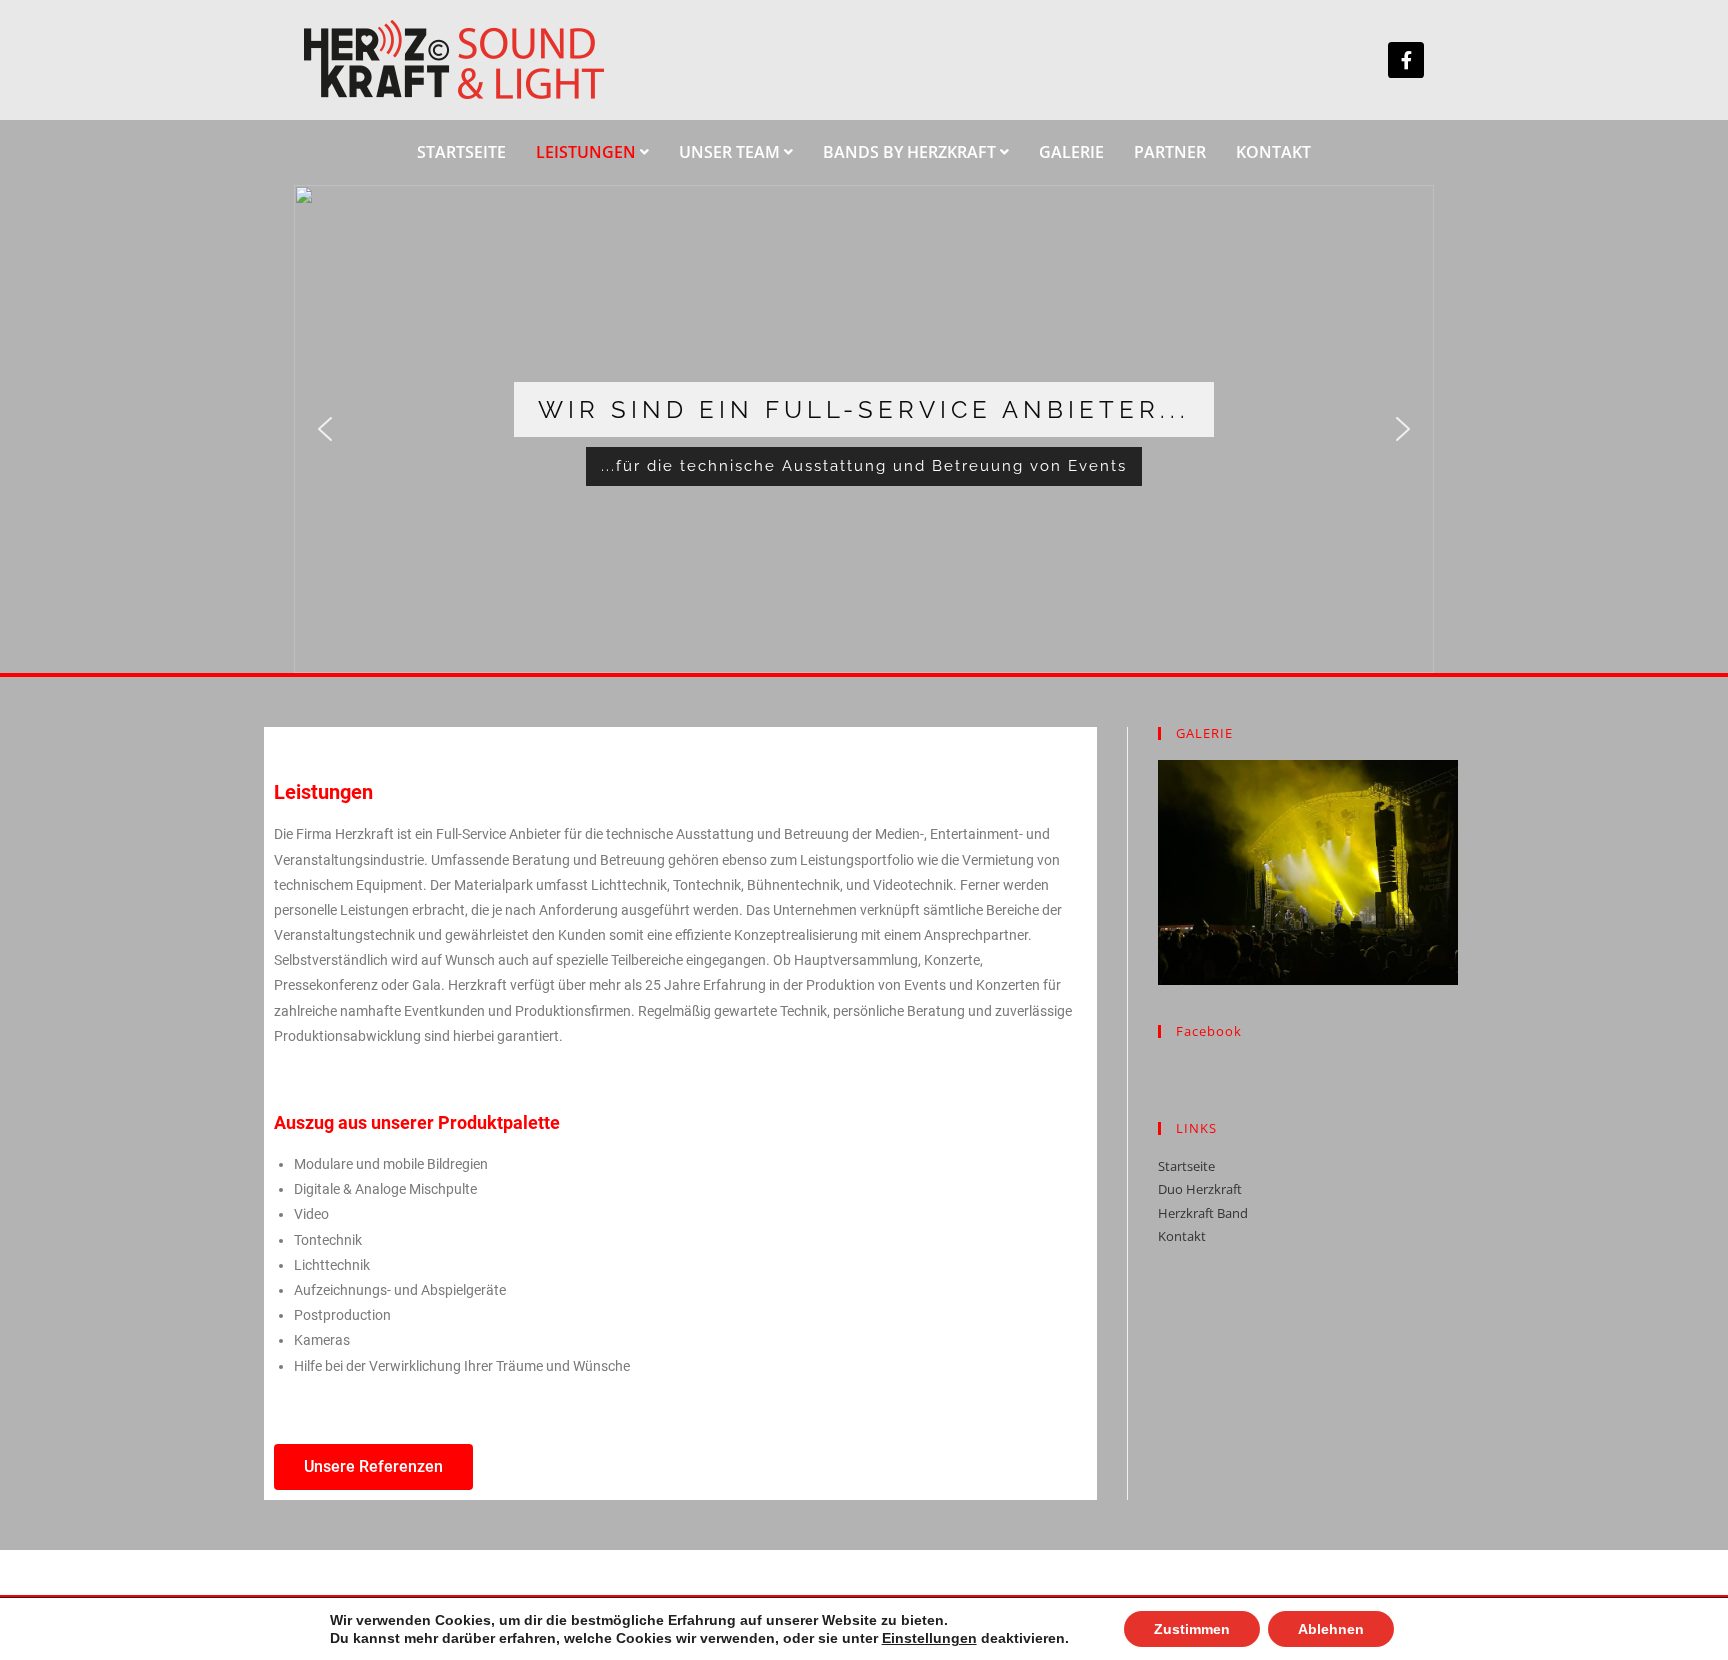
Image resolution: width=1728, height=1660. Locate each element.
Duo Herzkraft (1200, 1189)
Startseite (1186, 1166)
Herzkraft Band (1203, 1213)
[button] (325, 429)
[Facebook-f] (1406, 60)
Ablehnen (1331, 1629)
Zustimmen (1192, 1629)
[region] (864, 429)
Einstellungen (929, 1638)
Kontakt (1182, 1236)
